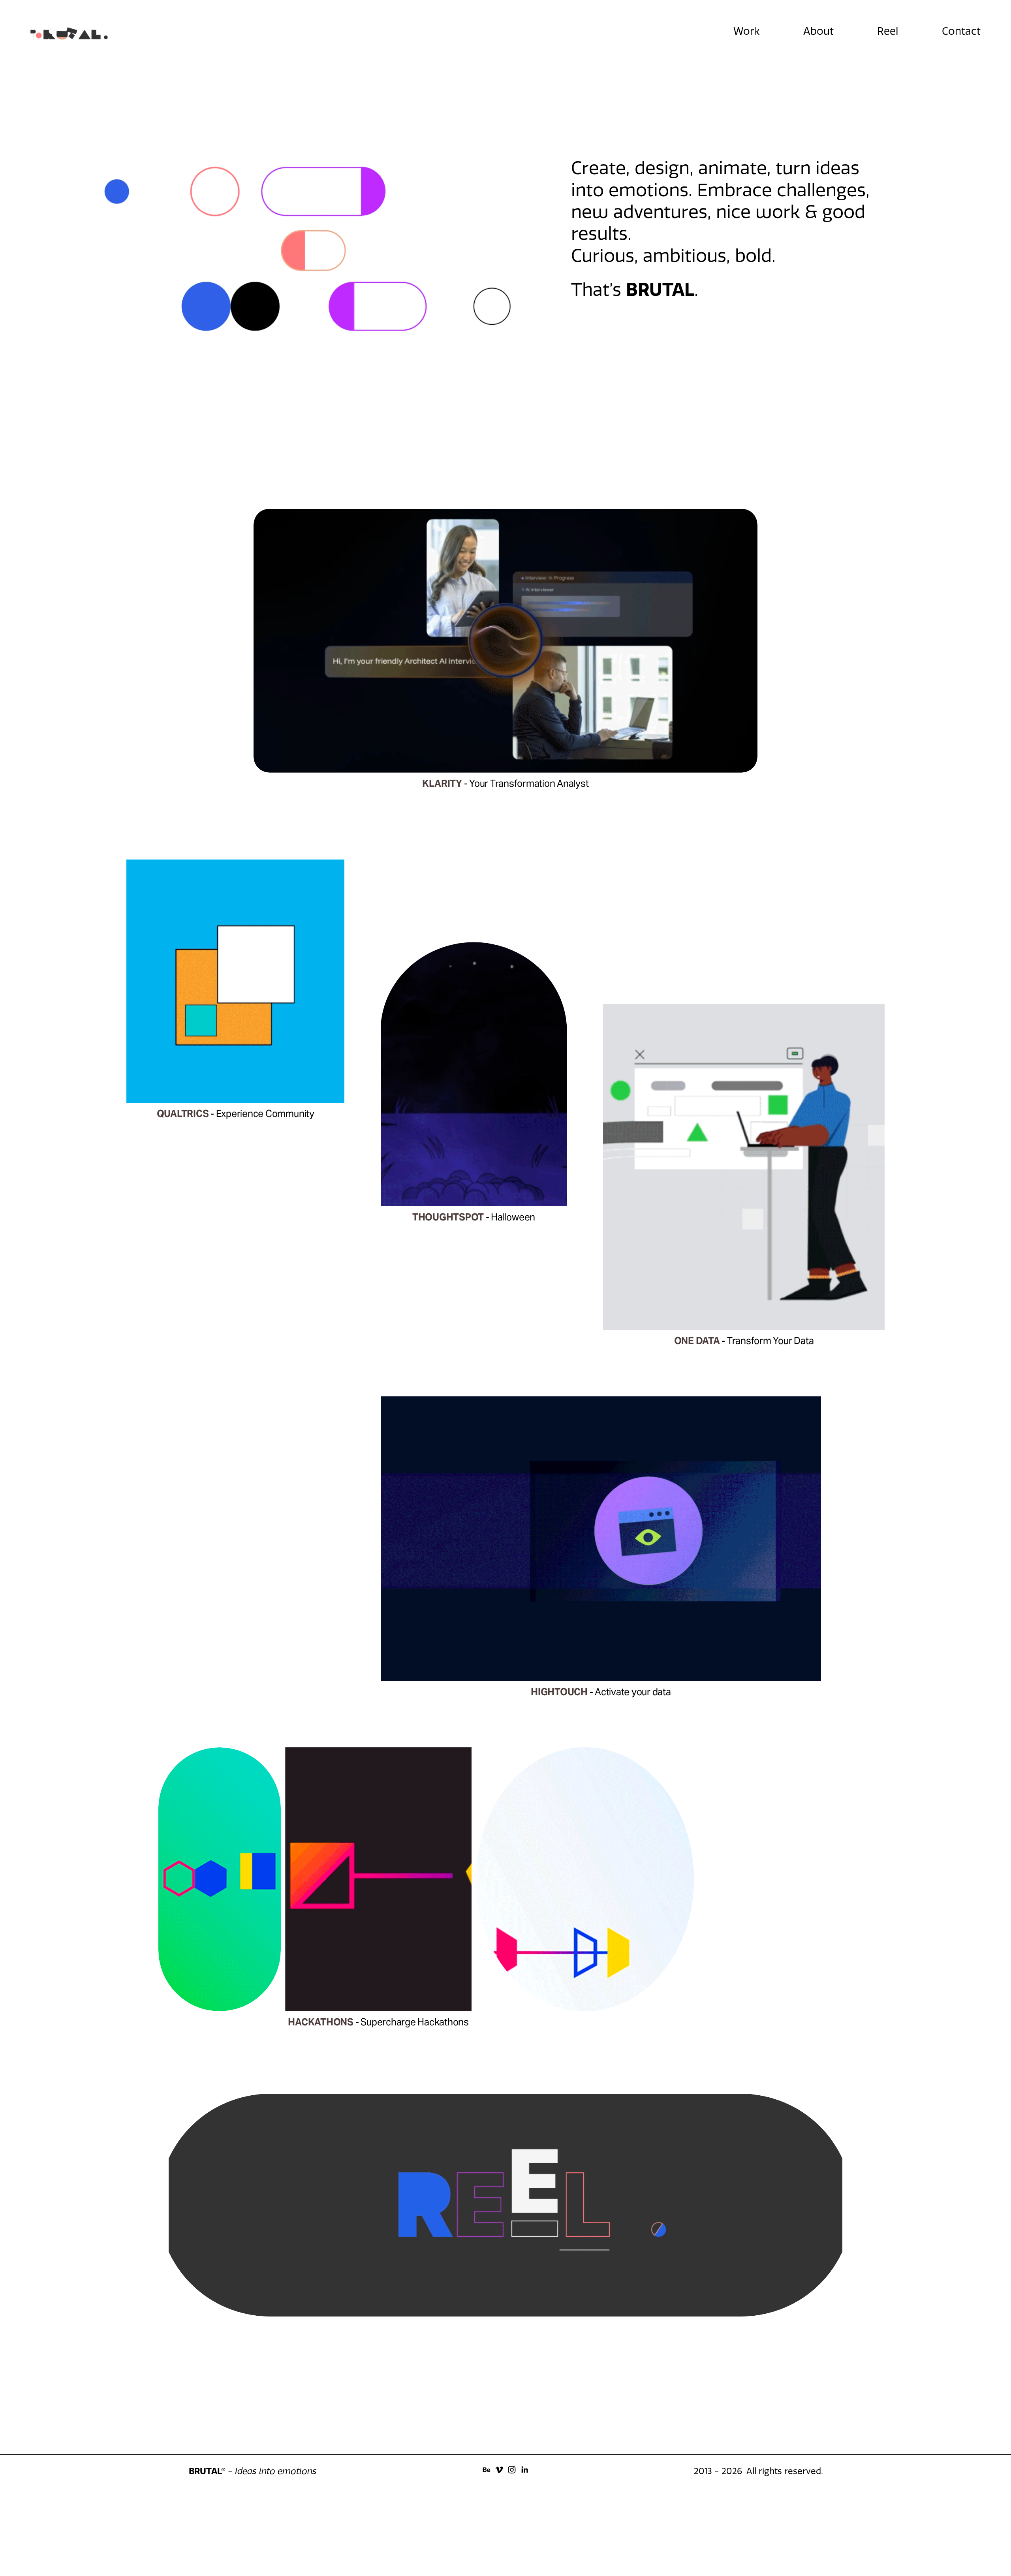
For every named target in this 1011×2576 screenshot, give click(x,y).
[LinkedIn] (524, 2470)
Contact (961, 31)
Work (747, 31)
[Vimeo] (499, 2470)
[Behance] (487, 2470)
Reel (888, 31)
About (818, 31)
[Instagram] (512, 2470)
